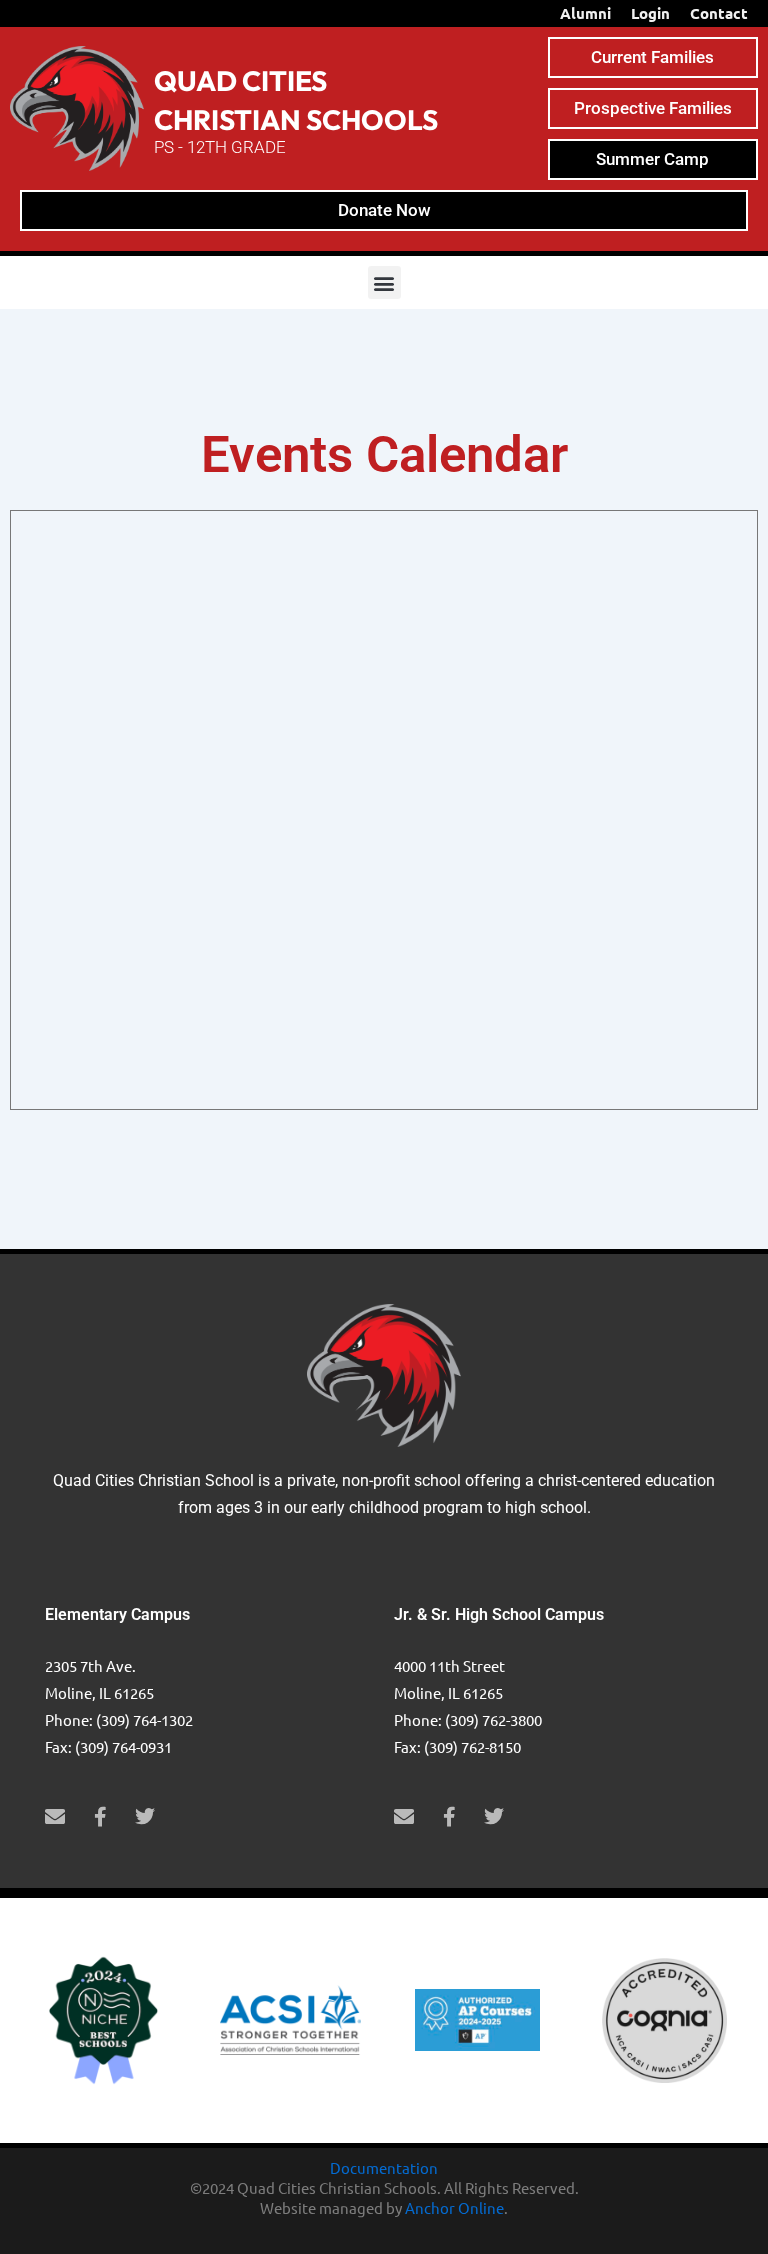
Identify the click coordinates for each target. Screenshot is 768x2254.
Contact (719, 13)
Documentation (384, 2167)
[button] (384, 282)
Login (650, 13)
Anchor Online (454, 2207)
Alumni (585, 13)
